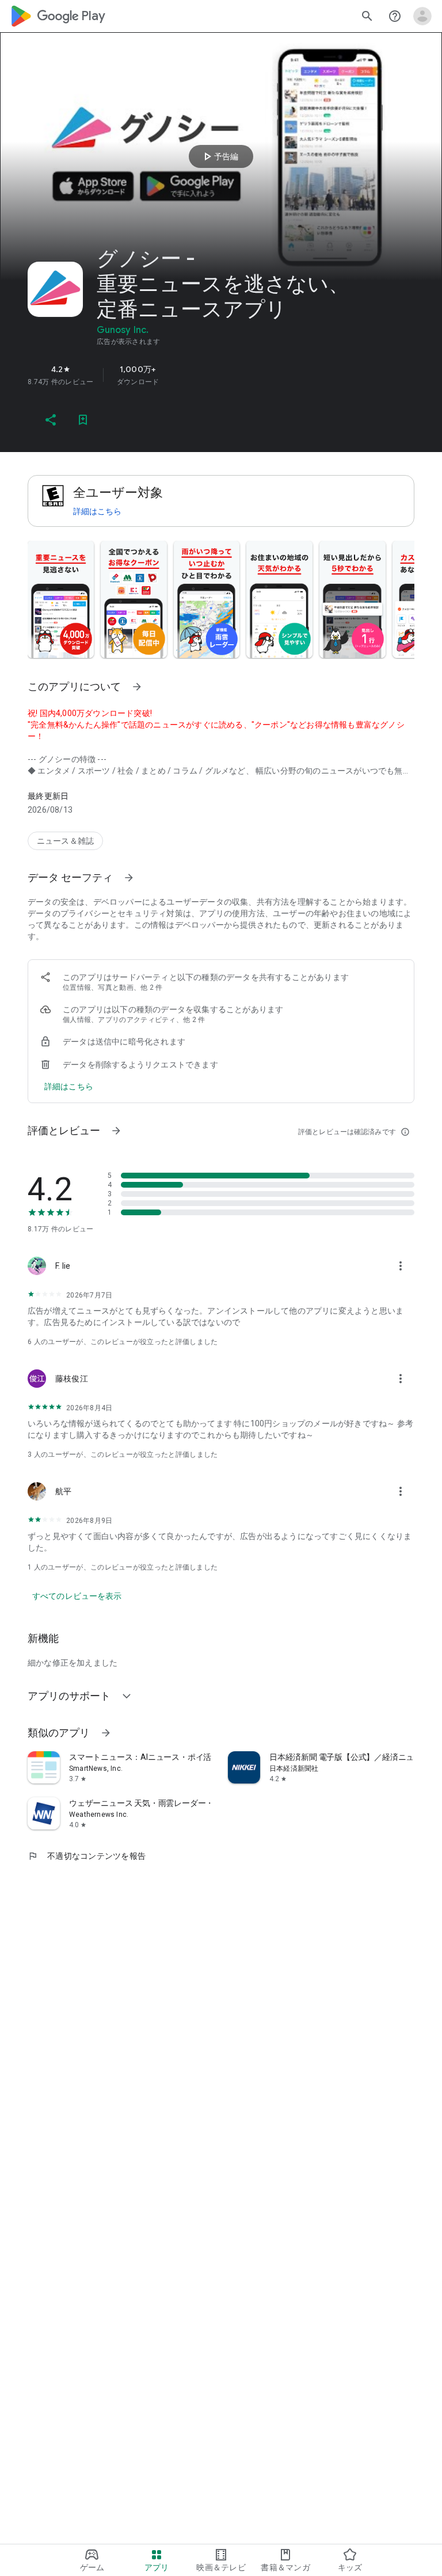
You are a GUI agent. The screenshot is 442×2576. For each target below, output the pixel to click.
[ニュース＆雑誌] (65, 841)
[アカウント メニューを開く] (422, 16)
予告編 (219, 156)
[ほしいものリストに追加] (83, 420)
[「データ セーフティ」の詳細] (129, 878)
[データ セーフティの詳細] (69, 1086)
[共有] (51, 420)
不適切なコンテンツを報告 (87, 1856)
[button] (61, 599)
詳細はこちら (97, 511)
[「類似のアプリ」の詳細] (106, 1733)
